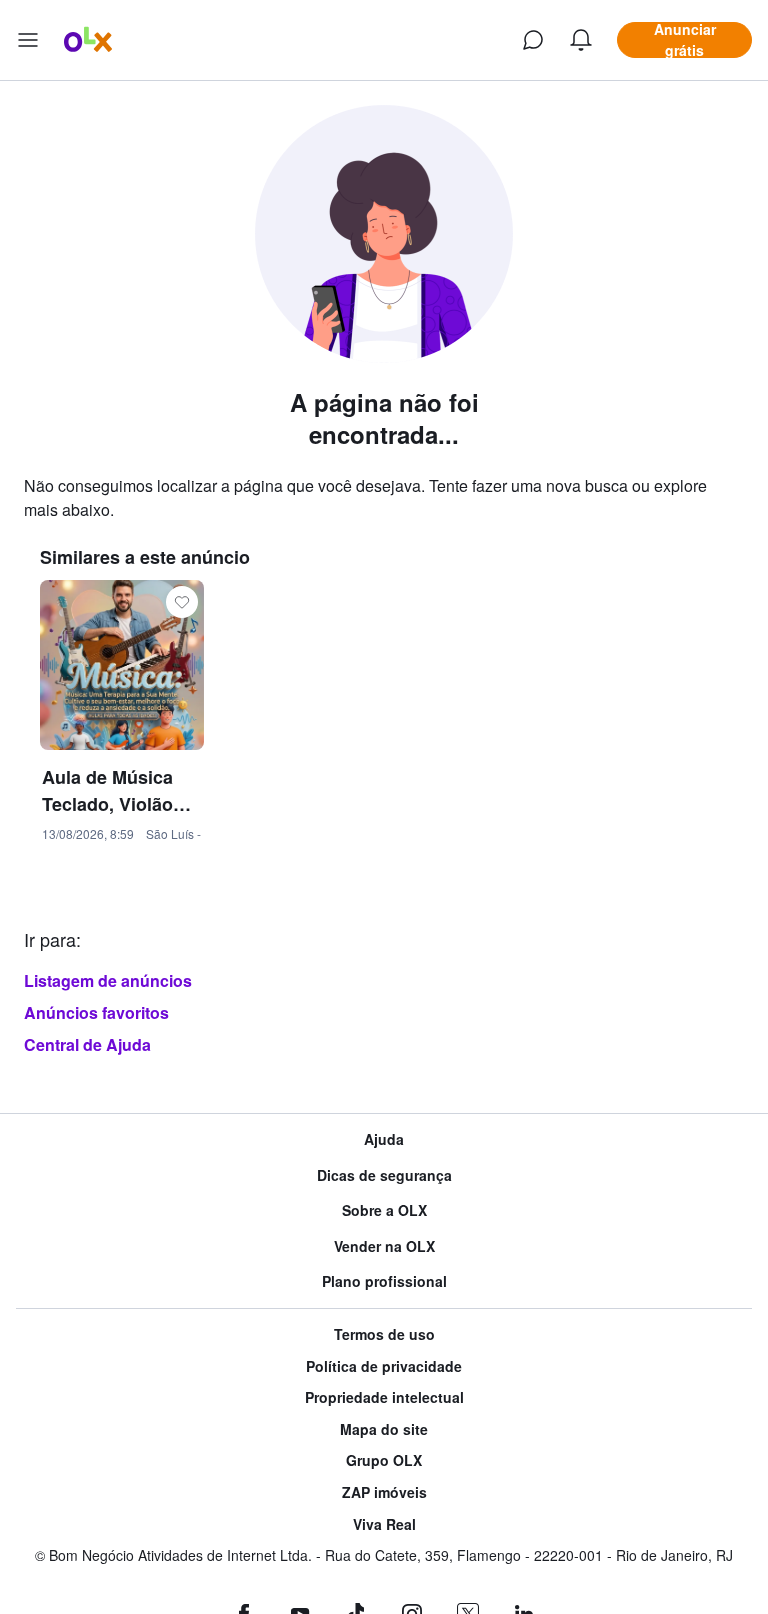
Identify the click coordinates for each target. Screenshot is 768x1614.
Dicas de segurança (384, 1175)
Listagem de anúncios (108, 980)
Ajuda (384, 1139)
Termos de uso (384, 1334)
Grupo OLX (384, 1460)
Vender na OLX (384, 1246)
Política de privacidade (384, 1366)
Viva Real (384, 1524)
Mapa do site (384, 1429)
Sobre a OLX (384, 1210)
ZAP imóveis (384, 1492)
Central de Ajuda (87, 1044)
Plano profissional (384, 1281)
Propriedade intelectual (384, 1397)
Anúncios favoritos (96, 1012)
